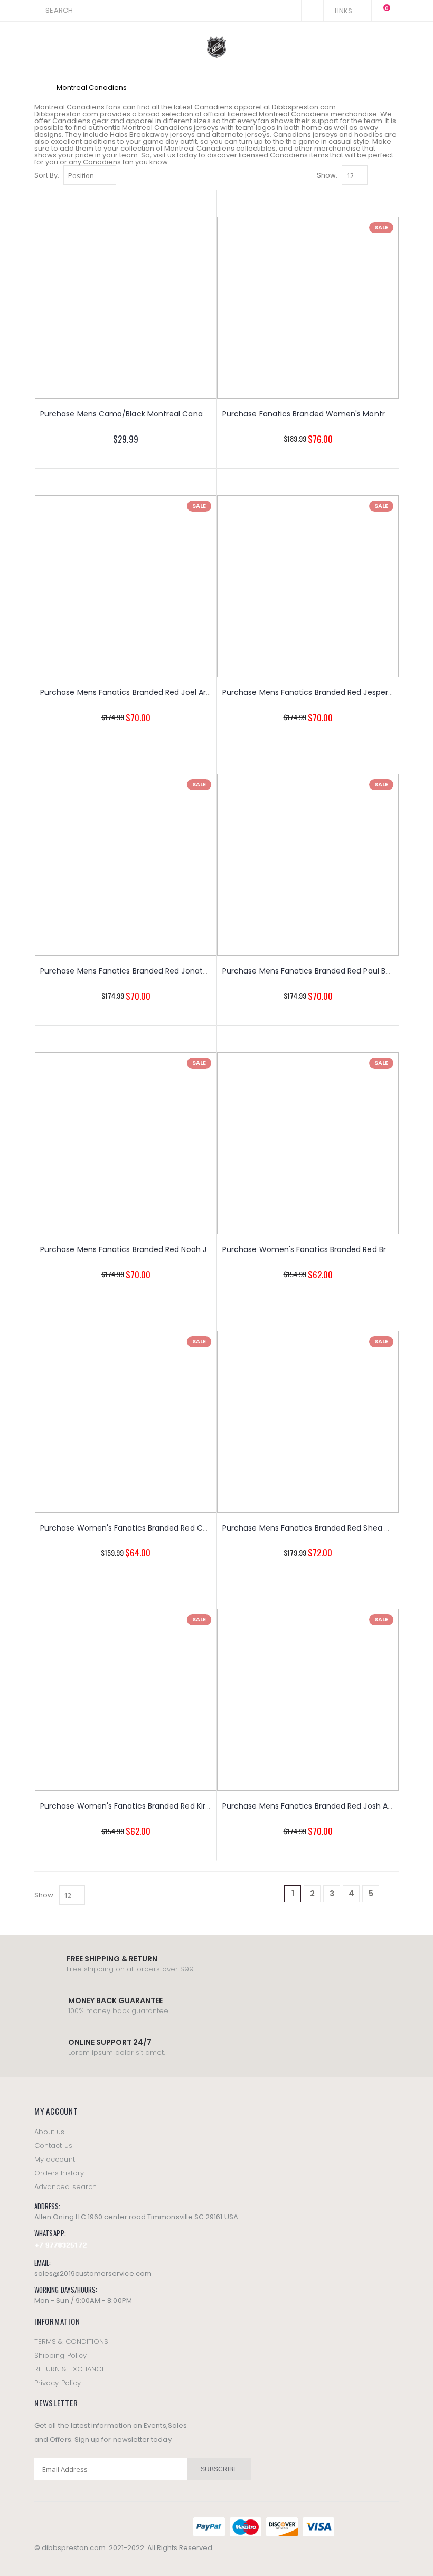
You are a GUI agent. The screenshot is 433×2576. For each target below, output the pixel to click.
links (344, 11)
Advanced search (65, 2187)
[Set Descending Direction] (123, 175)
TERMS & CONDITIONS (71, 2342)
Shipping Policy (60, 2355)
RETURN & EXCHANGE (70, 2369)
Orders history (59, 2173)
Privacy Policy (58, 2383)
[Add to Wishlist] (81, 463)
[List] (393, 176)
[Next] (390, 1894)
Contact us (53, 2146)
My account (55, 2159)
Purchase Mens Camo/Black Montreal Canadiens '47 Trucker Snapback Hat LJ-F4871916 (203, 414)
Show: (327, 175)
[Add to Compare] (171, 463)
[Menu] (290, 10)
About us (50, 2132)
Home (38, 87)
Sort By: (47, 175)
